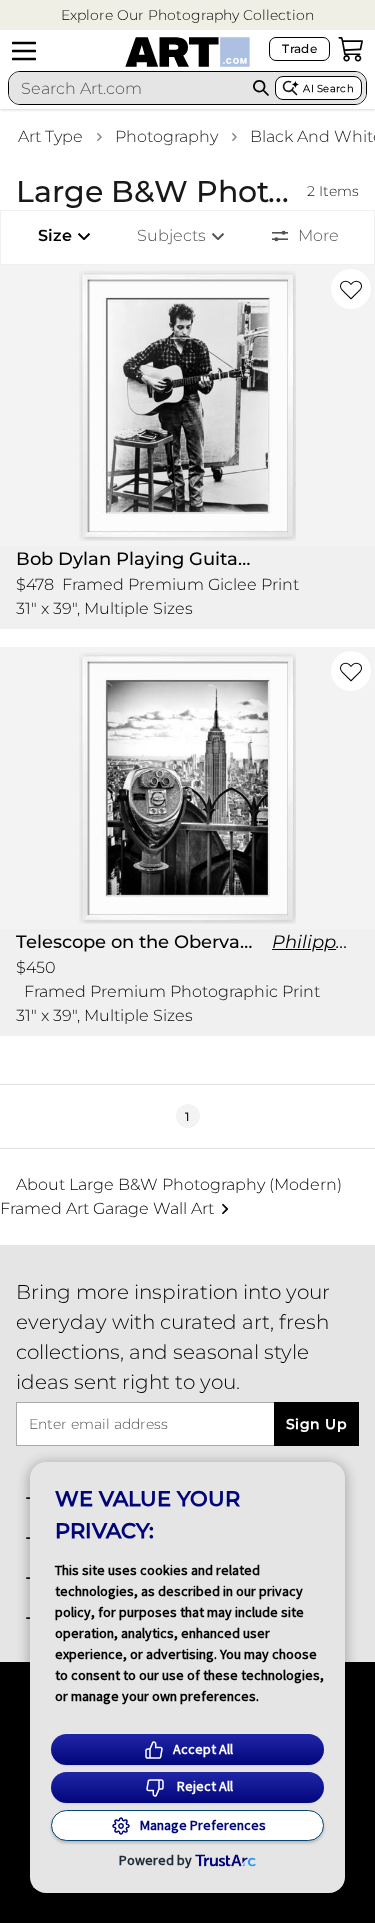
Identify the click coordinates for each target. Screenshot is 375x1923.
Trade (299, 48)
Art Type (50, 136)
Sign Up (316, 1424)
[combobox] (128, 88)
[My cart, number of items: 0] (351, 49)
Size (55, 235)
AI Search (328, 88)
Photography (166, 136)
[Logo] (187, 52)
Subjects (171, 235)
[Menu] (24, 51)
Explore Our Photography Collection (187, 15)
